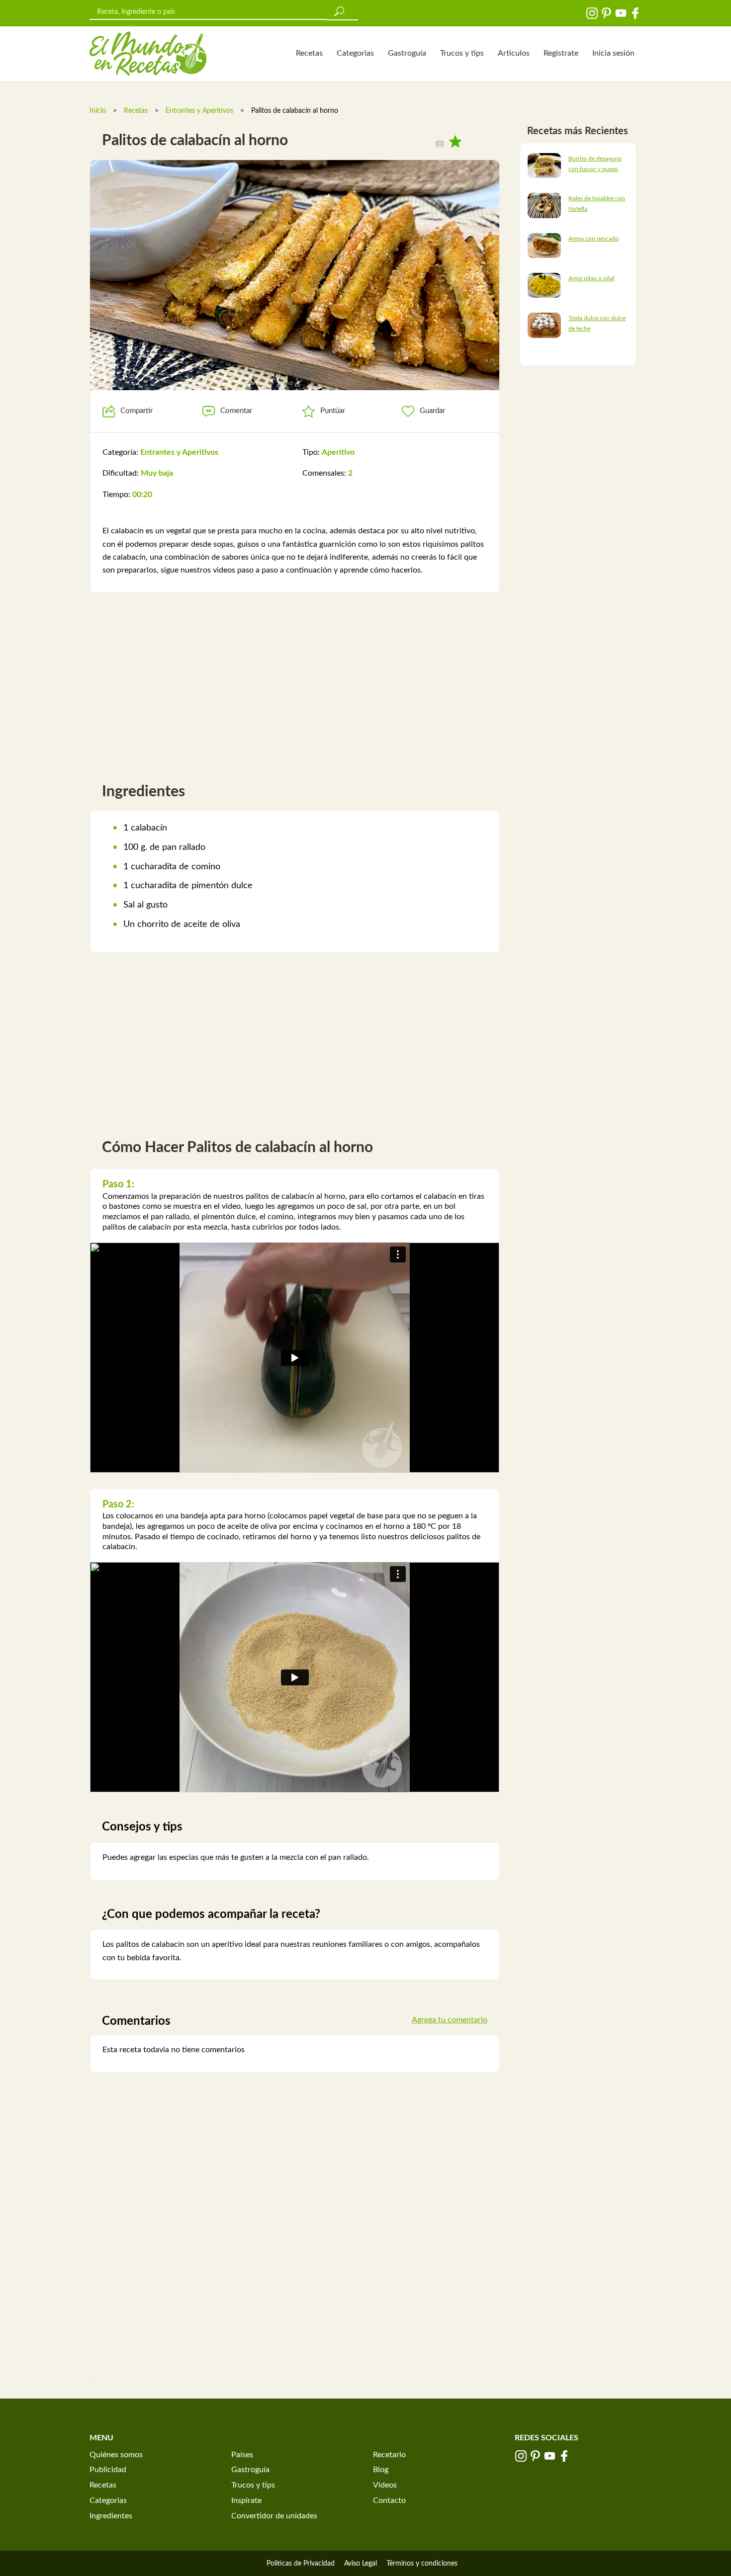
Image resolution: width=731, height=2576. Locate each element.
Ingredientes (111, 2516)
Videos (385, 2485)
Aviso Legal (361, 2564)
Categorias (355, 53)
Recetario (389, 2455)
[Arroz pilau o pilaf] (544, 285)
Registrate (561, 53)
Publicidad (108, 2470)
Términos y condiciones (422, 2564)
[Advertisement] (295, 683)
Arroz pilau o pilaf (592, 278)
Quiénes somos (116, 2455)
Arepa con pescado (594, 239)
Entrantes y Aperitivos (199, 111)
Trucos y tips (462, 53)
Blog (381, 2470)
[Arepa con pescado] (544, 245)
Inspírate (246, 2500)
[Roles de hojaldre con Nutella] (544, 205)
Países (242, 2455)
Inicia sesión (613, 53)
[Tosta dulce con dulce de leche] (544, 325)
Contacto (389, 2500)
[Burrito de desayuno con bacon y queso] (544, 165)
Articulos (514, 53)
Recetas (309, 53)
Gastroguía (407, 53)
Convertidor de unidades (274, 2516)
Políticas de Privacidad (301, 2564)
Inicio (98, 111)
